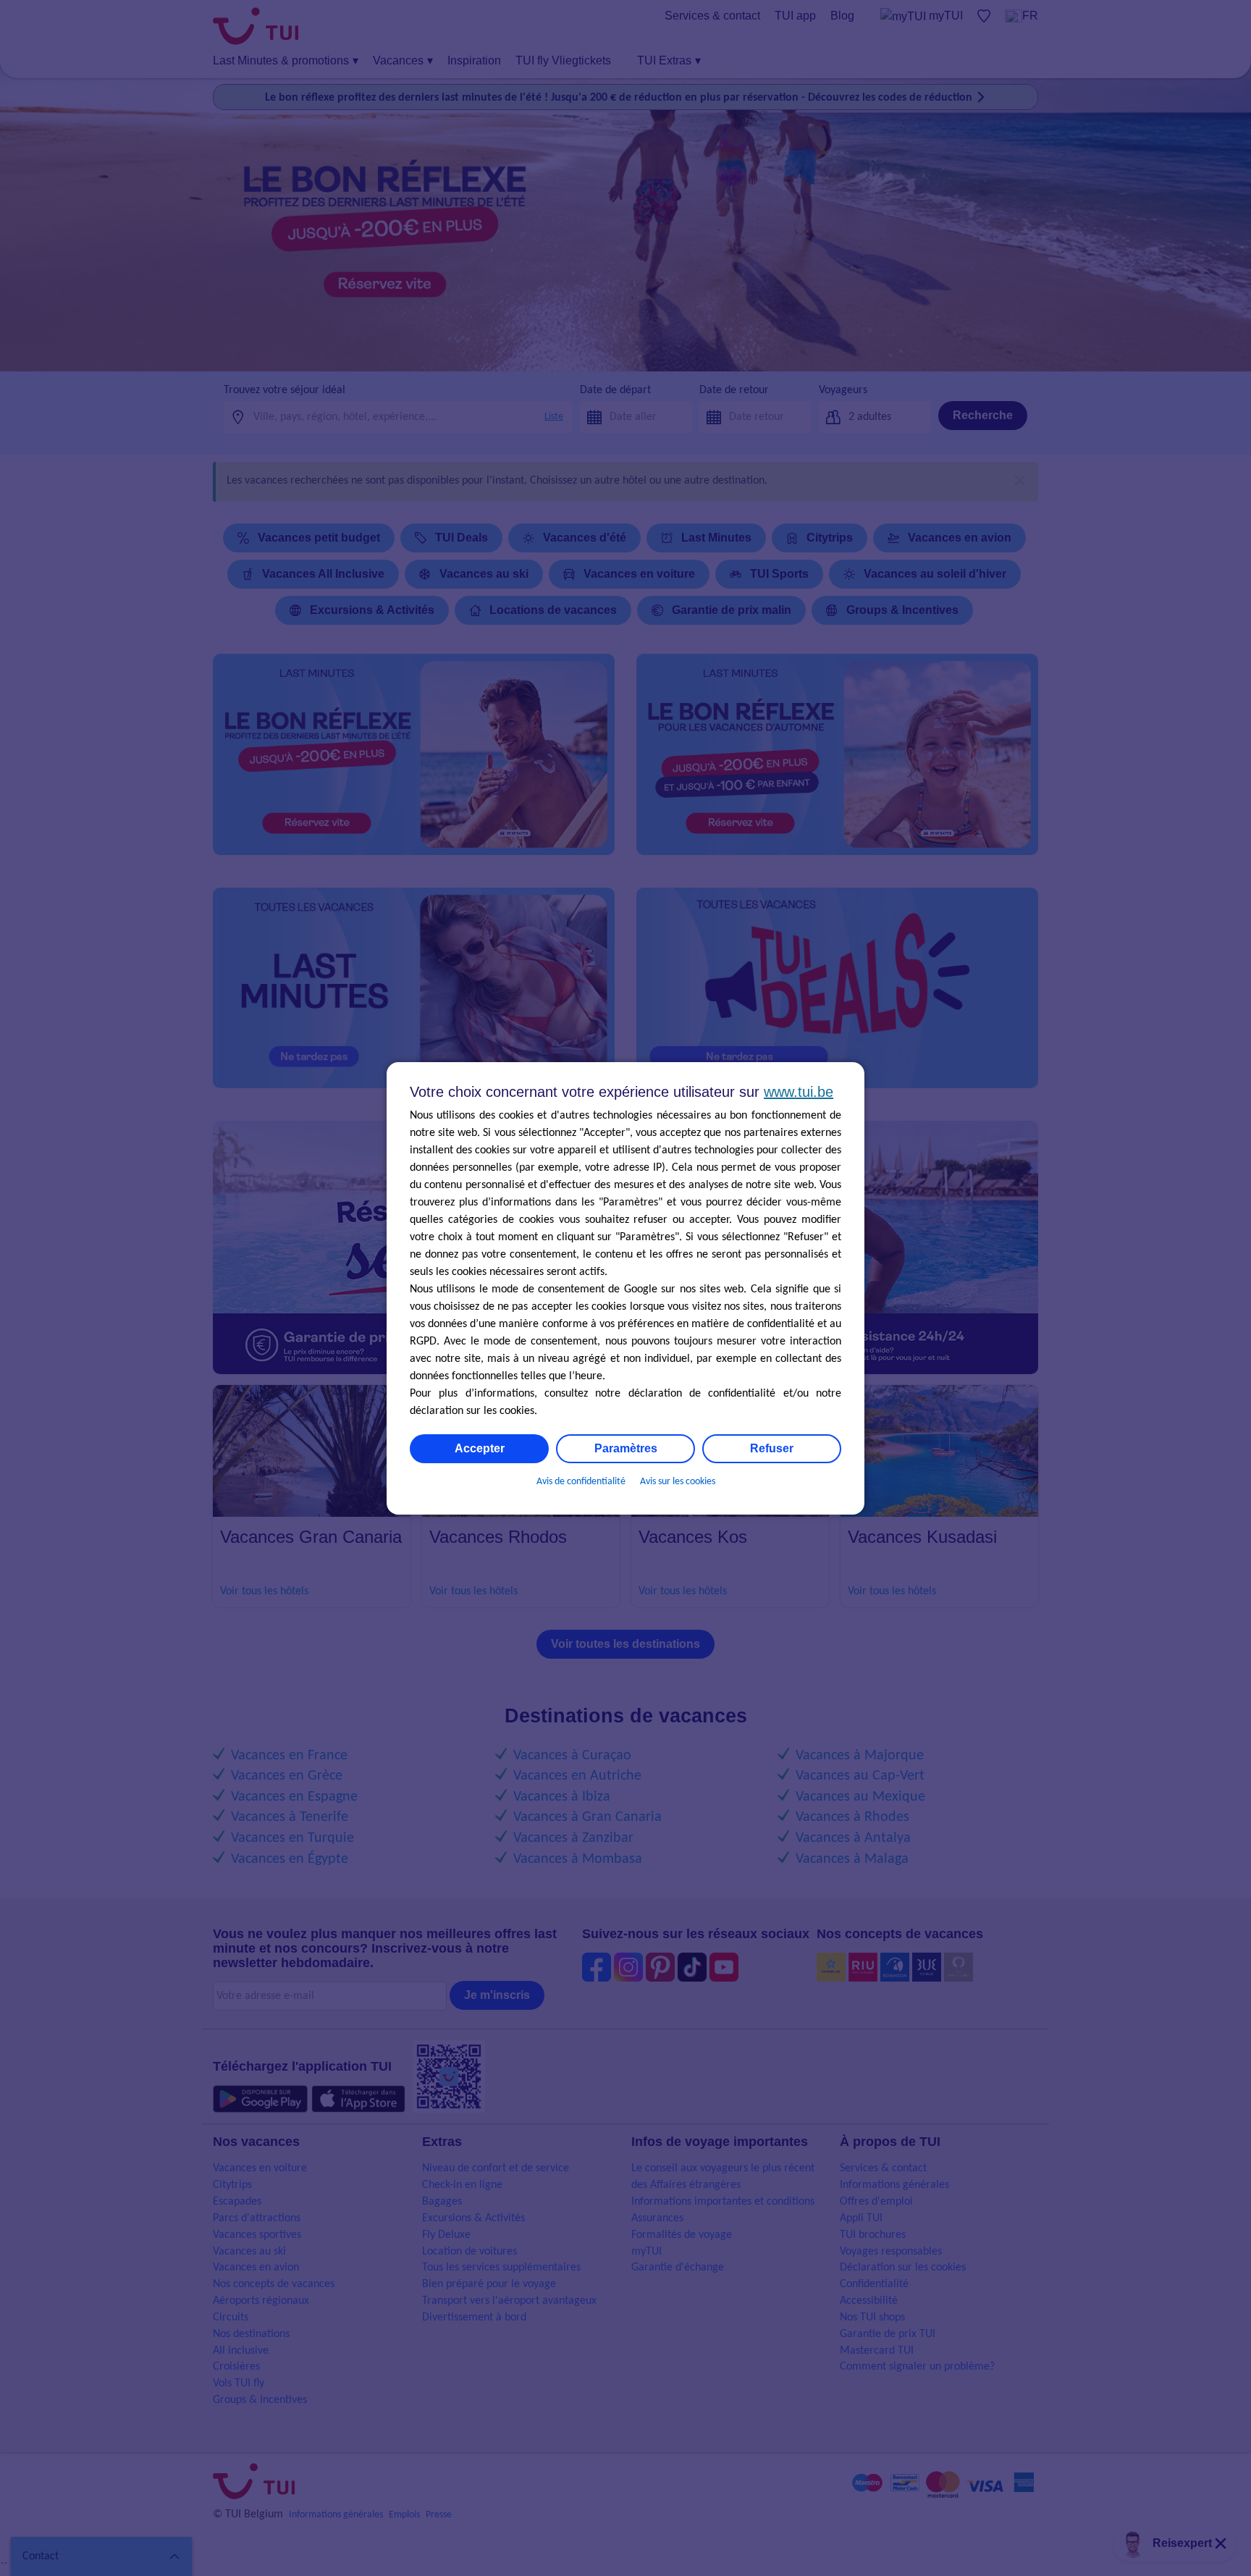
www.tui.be (799, 1092)
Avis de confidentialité (581, 1482)
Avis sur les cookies (678, 1482)
